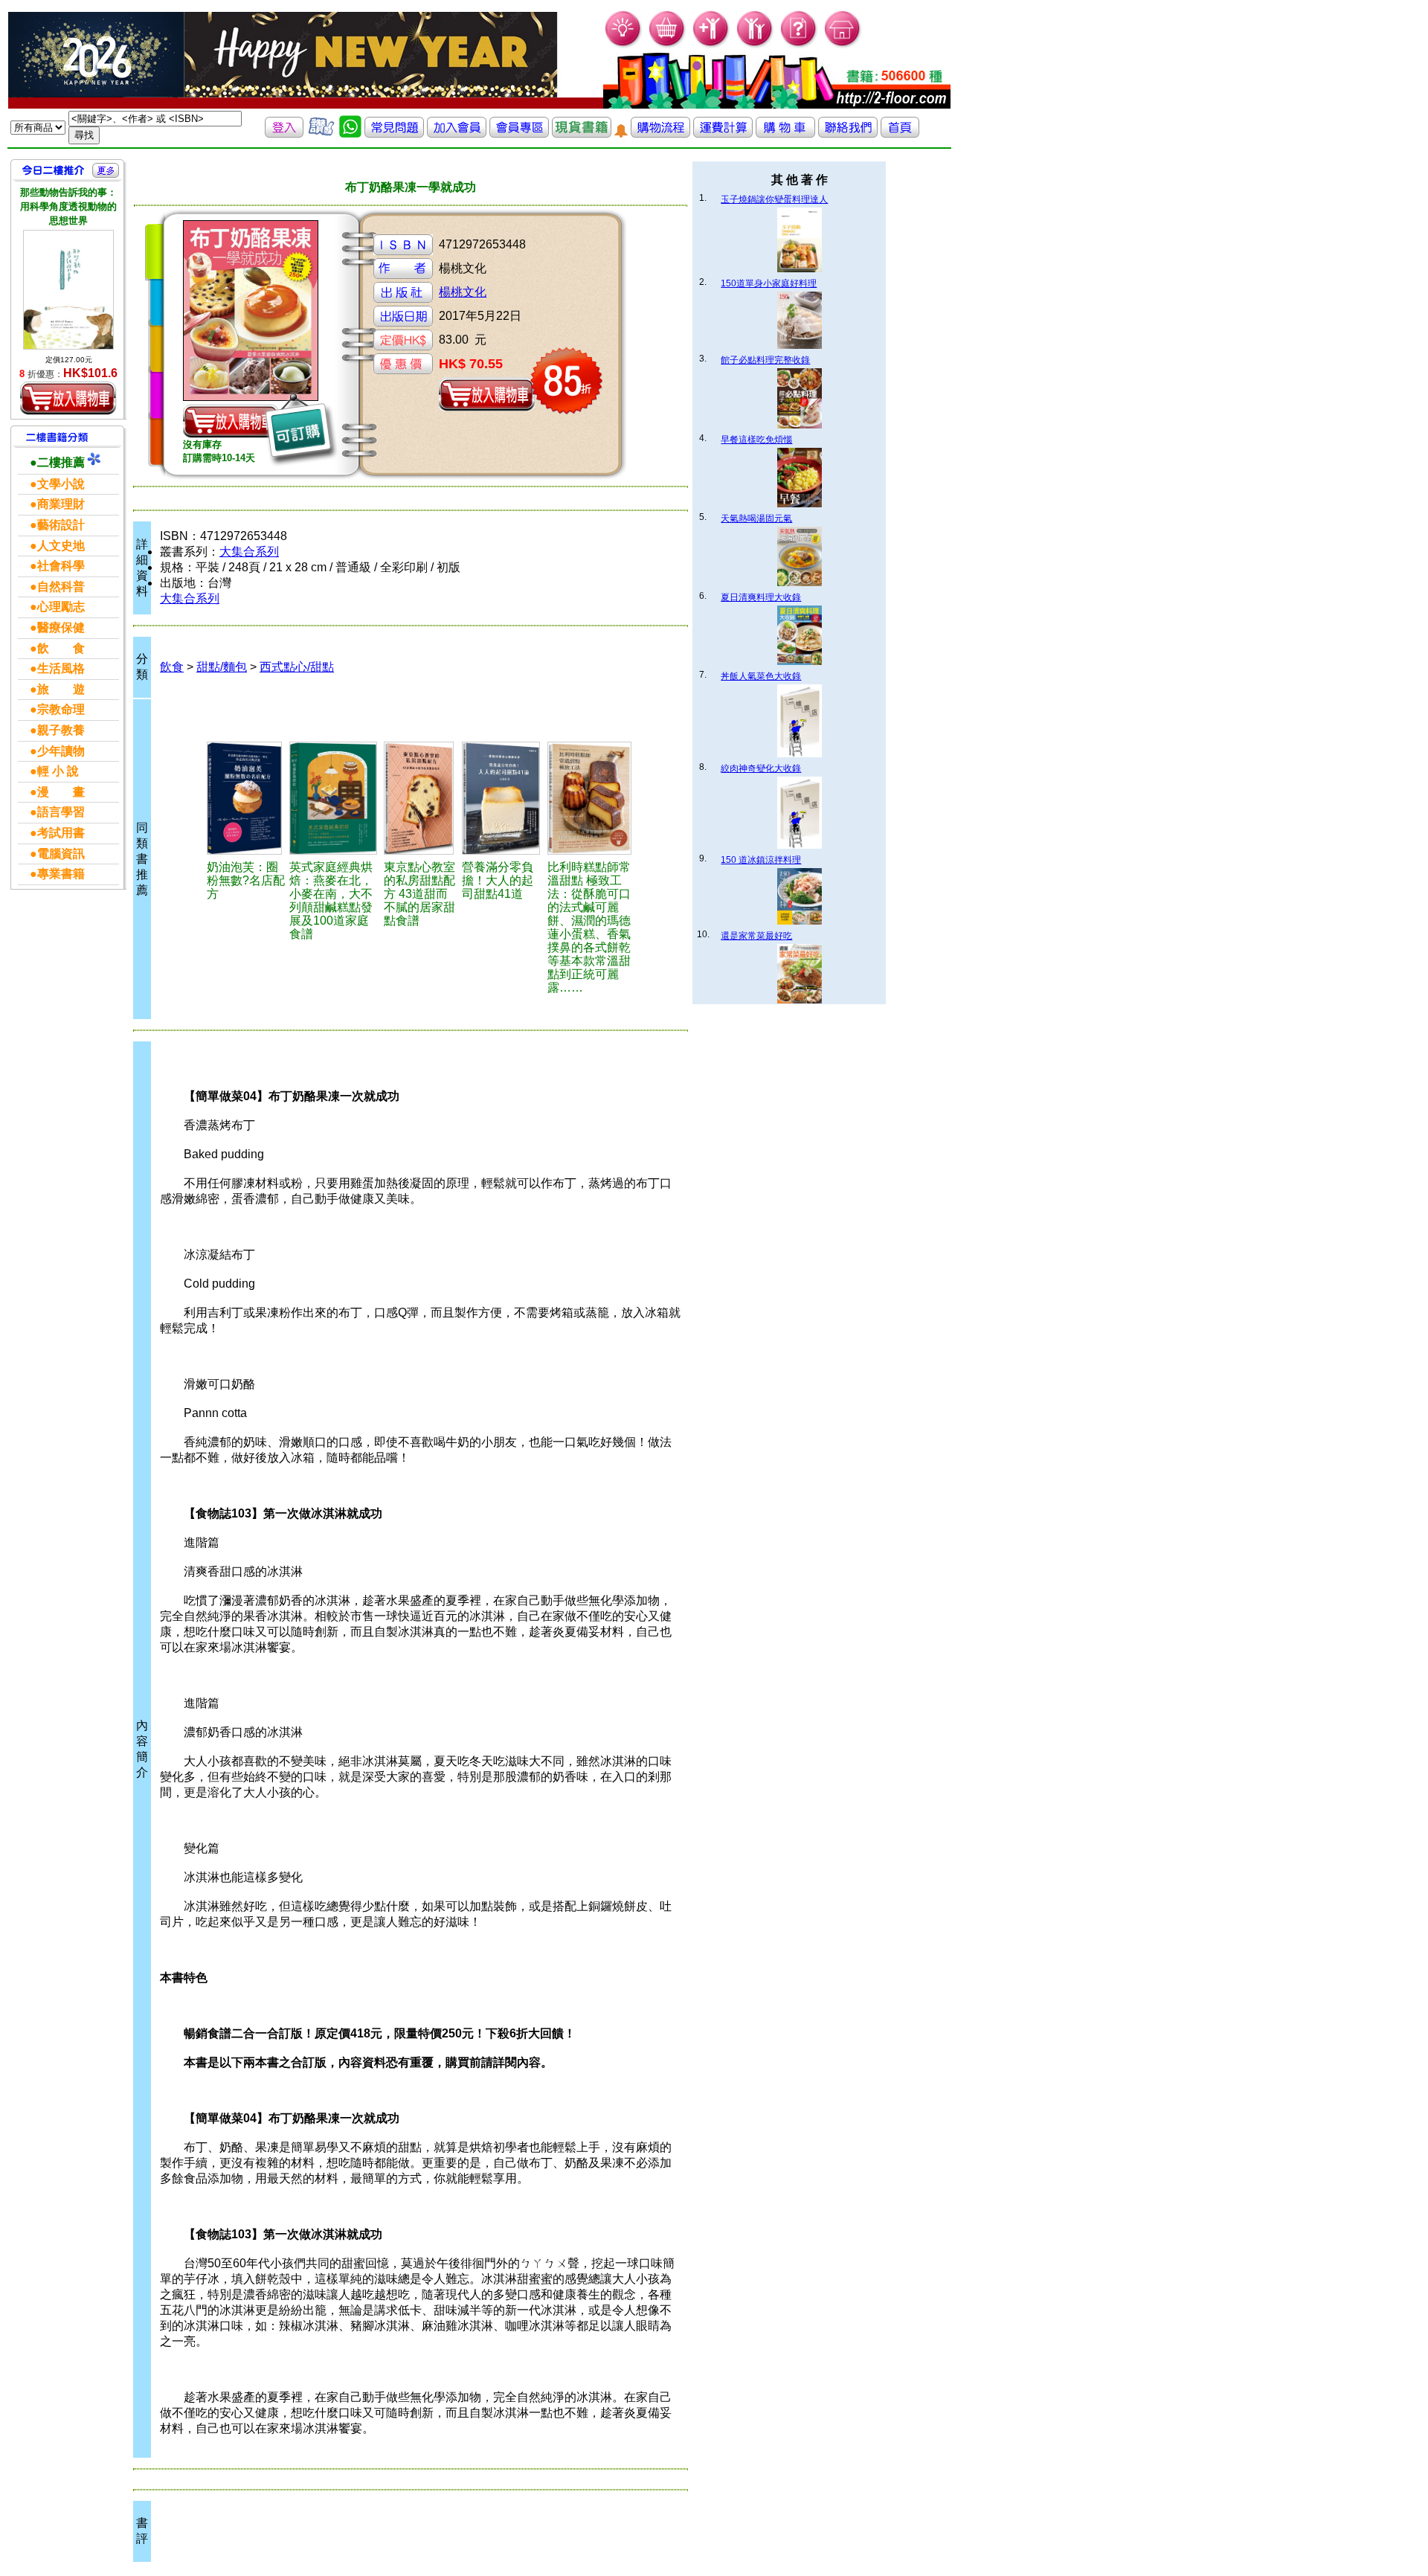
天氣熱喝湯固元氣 (756, 518)
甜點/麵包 (222, 667)
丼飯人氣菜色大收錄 (761, 676)
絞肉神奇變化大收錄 (761, 768)
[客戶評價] (321, 134)
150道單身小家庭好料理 (769, 283)
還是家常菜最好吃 (756, 936)
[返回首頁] (900, 134)
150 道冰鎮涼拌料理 (761, 860)
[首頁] (843, 45)
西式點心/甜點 (297, 667)
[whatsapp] (350, 134)
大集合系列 (249, 552)
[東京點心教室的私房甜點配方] (421, 798)
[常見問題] (799, 45)
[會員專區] (519, 134)
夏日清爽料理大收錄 (761, 597)
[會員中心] (755, 45)
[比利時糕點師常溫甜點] (591, 798)
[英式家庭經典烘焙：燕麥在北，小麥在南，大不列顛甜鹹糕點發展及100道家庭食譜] (334, 798)
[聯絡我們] (848, 134)
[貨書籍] (582, 134)
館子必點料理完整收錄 (765, 360)
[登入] (284, 134)
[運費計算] (723, 134)
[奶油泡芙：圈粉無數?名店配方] (246, 798)
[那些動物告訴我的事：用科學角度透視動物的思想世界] (68, 290)
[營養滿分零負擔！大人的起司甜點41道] (502, 798)
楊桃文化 (463, 292)
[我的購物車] (668, 45)
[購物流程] (660, 134)
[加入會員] (711, 45)
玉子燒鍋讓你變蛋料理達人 (774, 199)
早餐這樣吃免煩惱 (756, 440)
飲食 (172, 667)
